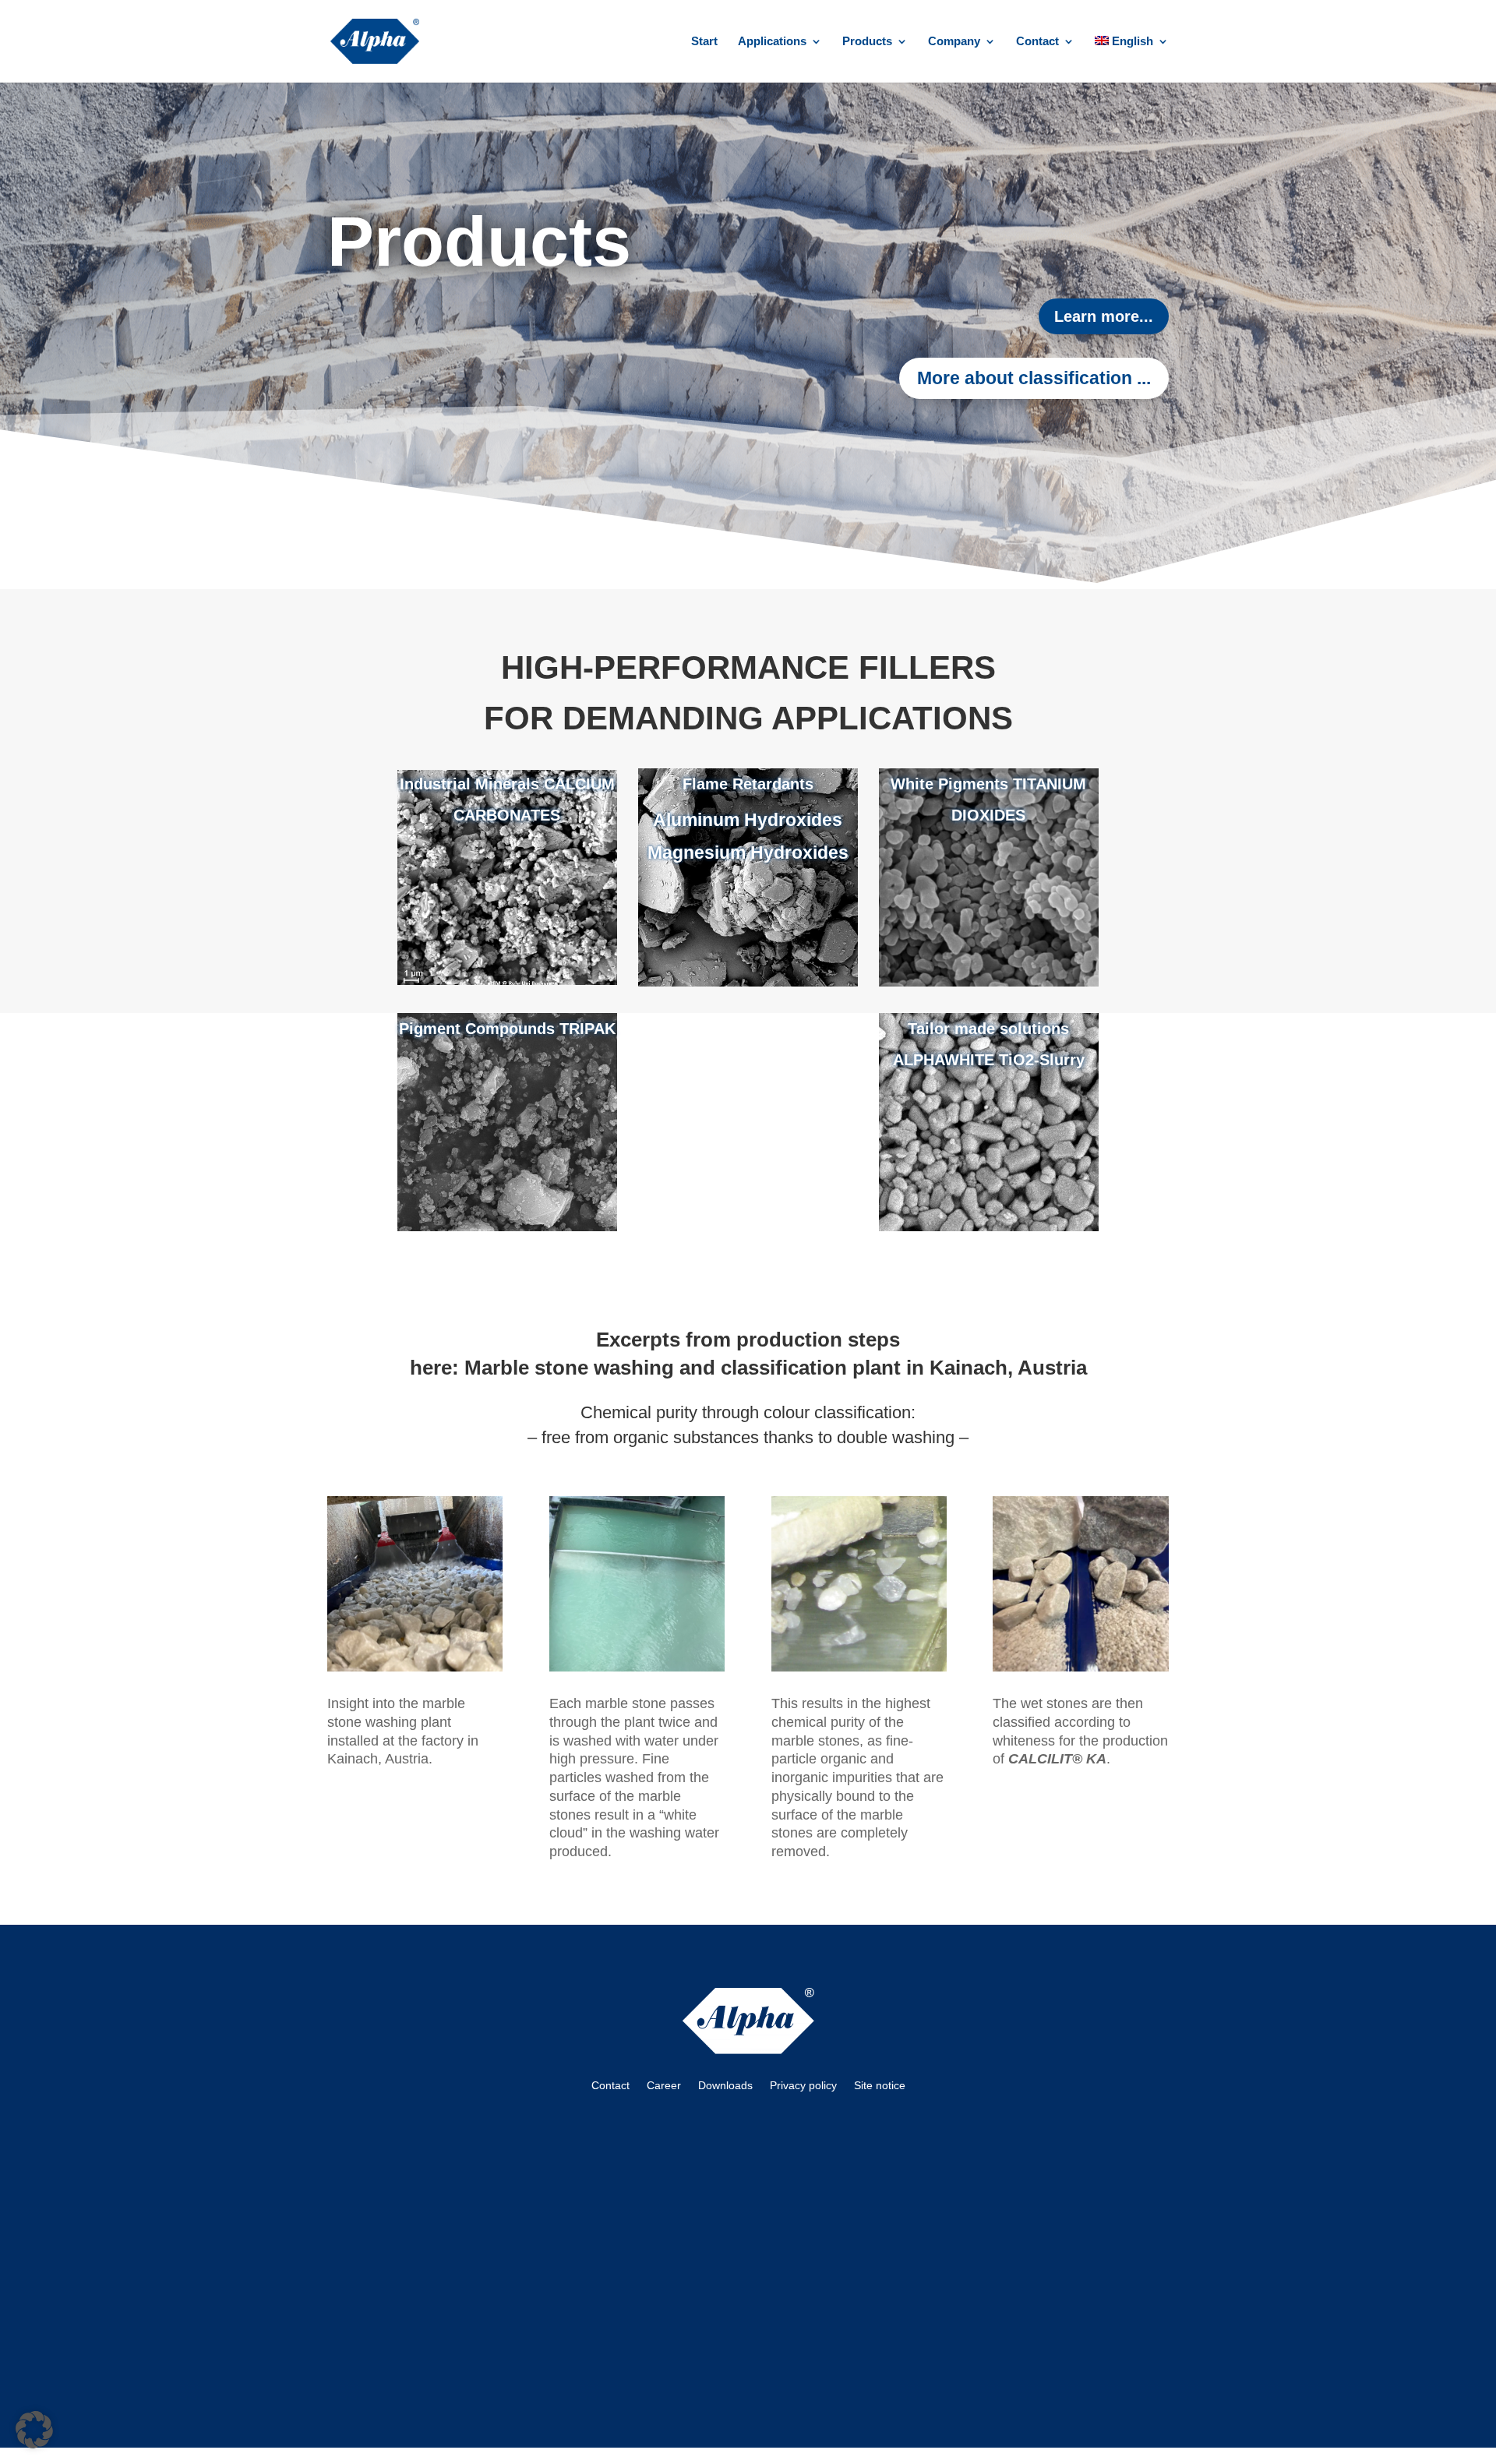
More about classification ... (1034, 378)
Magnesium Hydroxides (748, 853)
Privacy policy (803, 2085)
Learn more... (1104, 316)
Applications (772, 42)
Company (954, 42)
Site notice (880, 2085)
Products (867, 42)
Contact (1037, 42)
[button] (34, 2430)
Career (664, 2085)
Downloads (725, 2085)
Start (704, 42)
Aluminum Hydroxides (748, 820)
